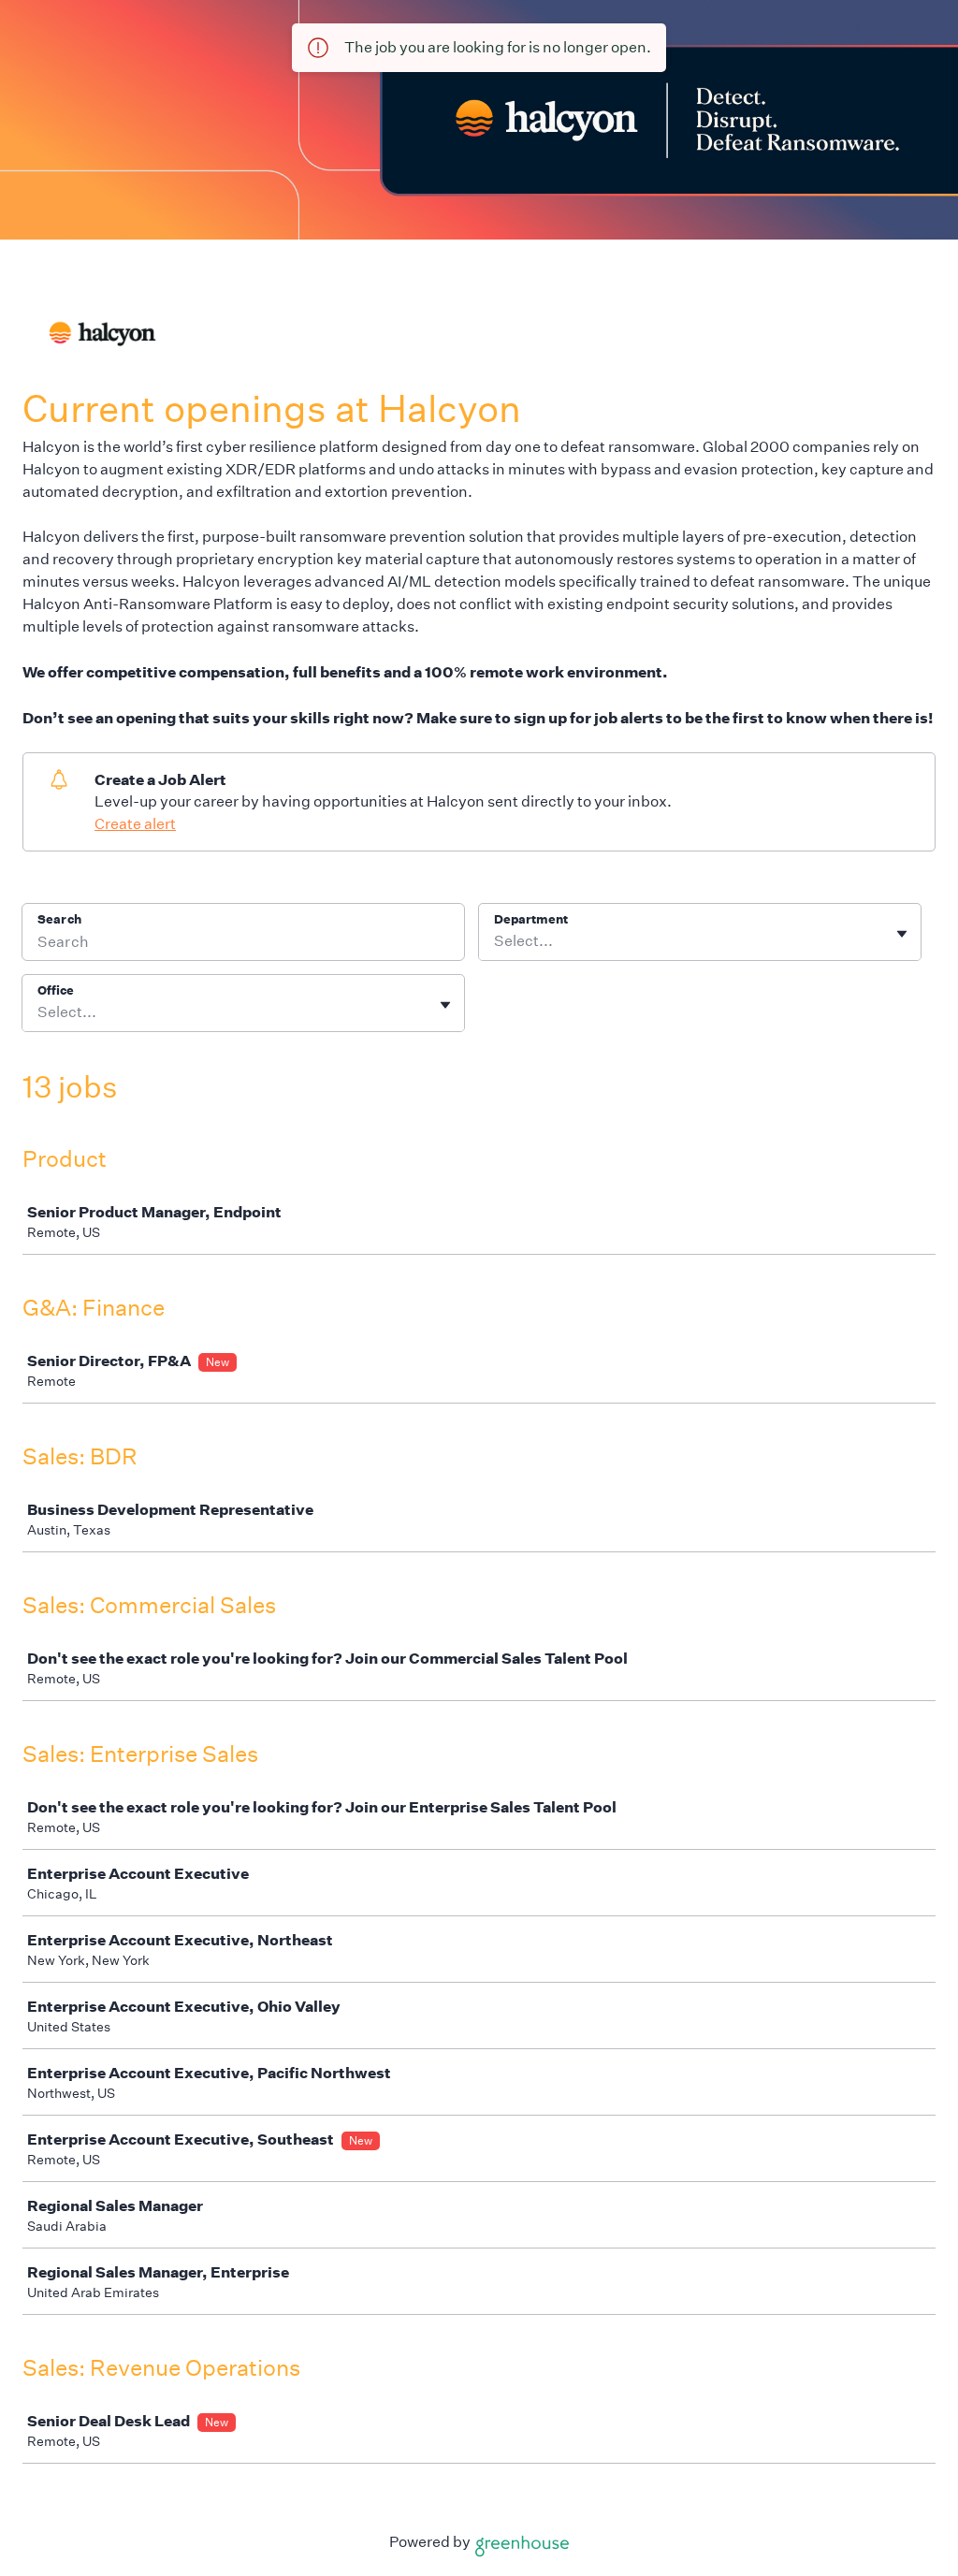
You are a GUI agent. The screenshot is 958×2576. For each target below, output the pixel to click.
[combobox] (495, 941)
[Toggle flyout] (902, 934)
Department (531, 919)
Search (59, 919)
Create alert (135, 824)
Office (56, 990)
